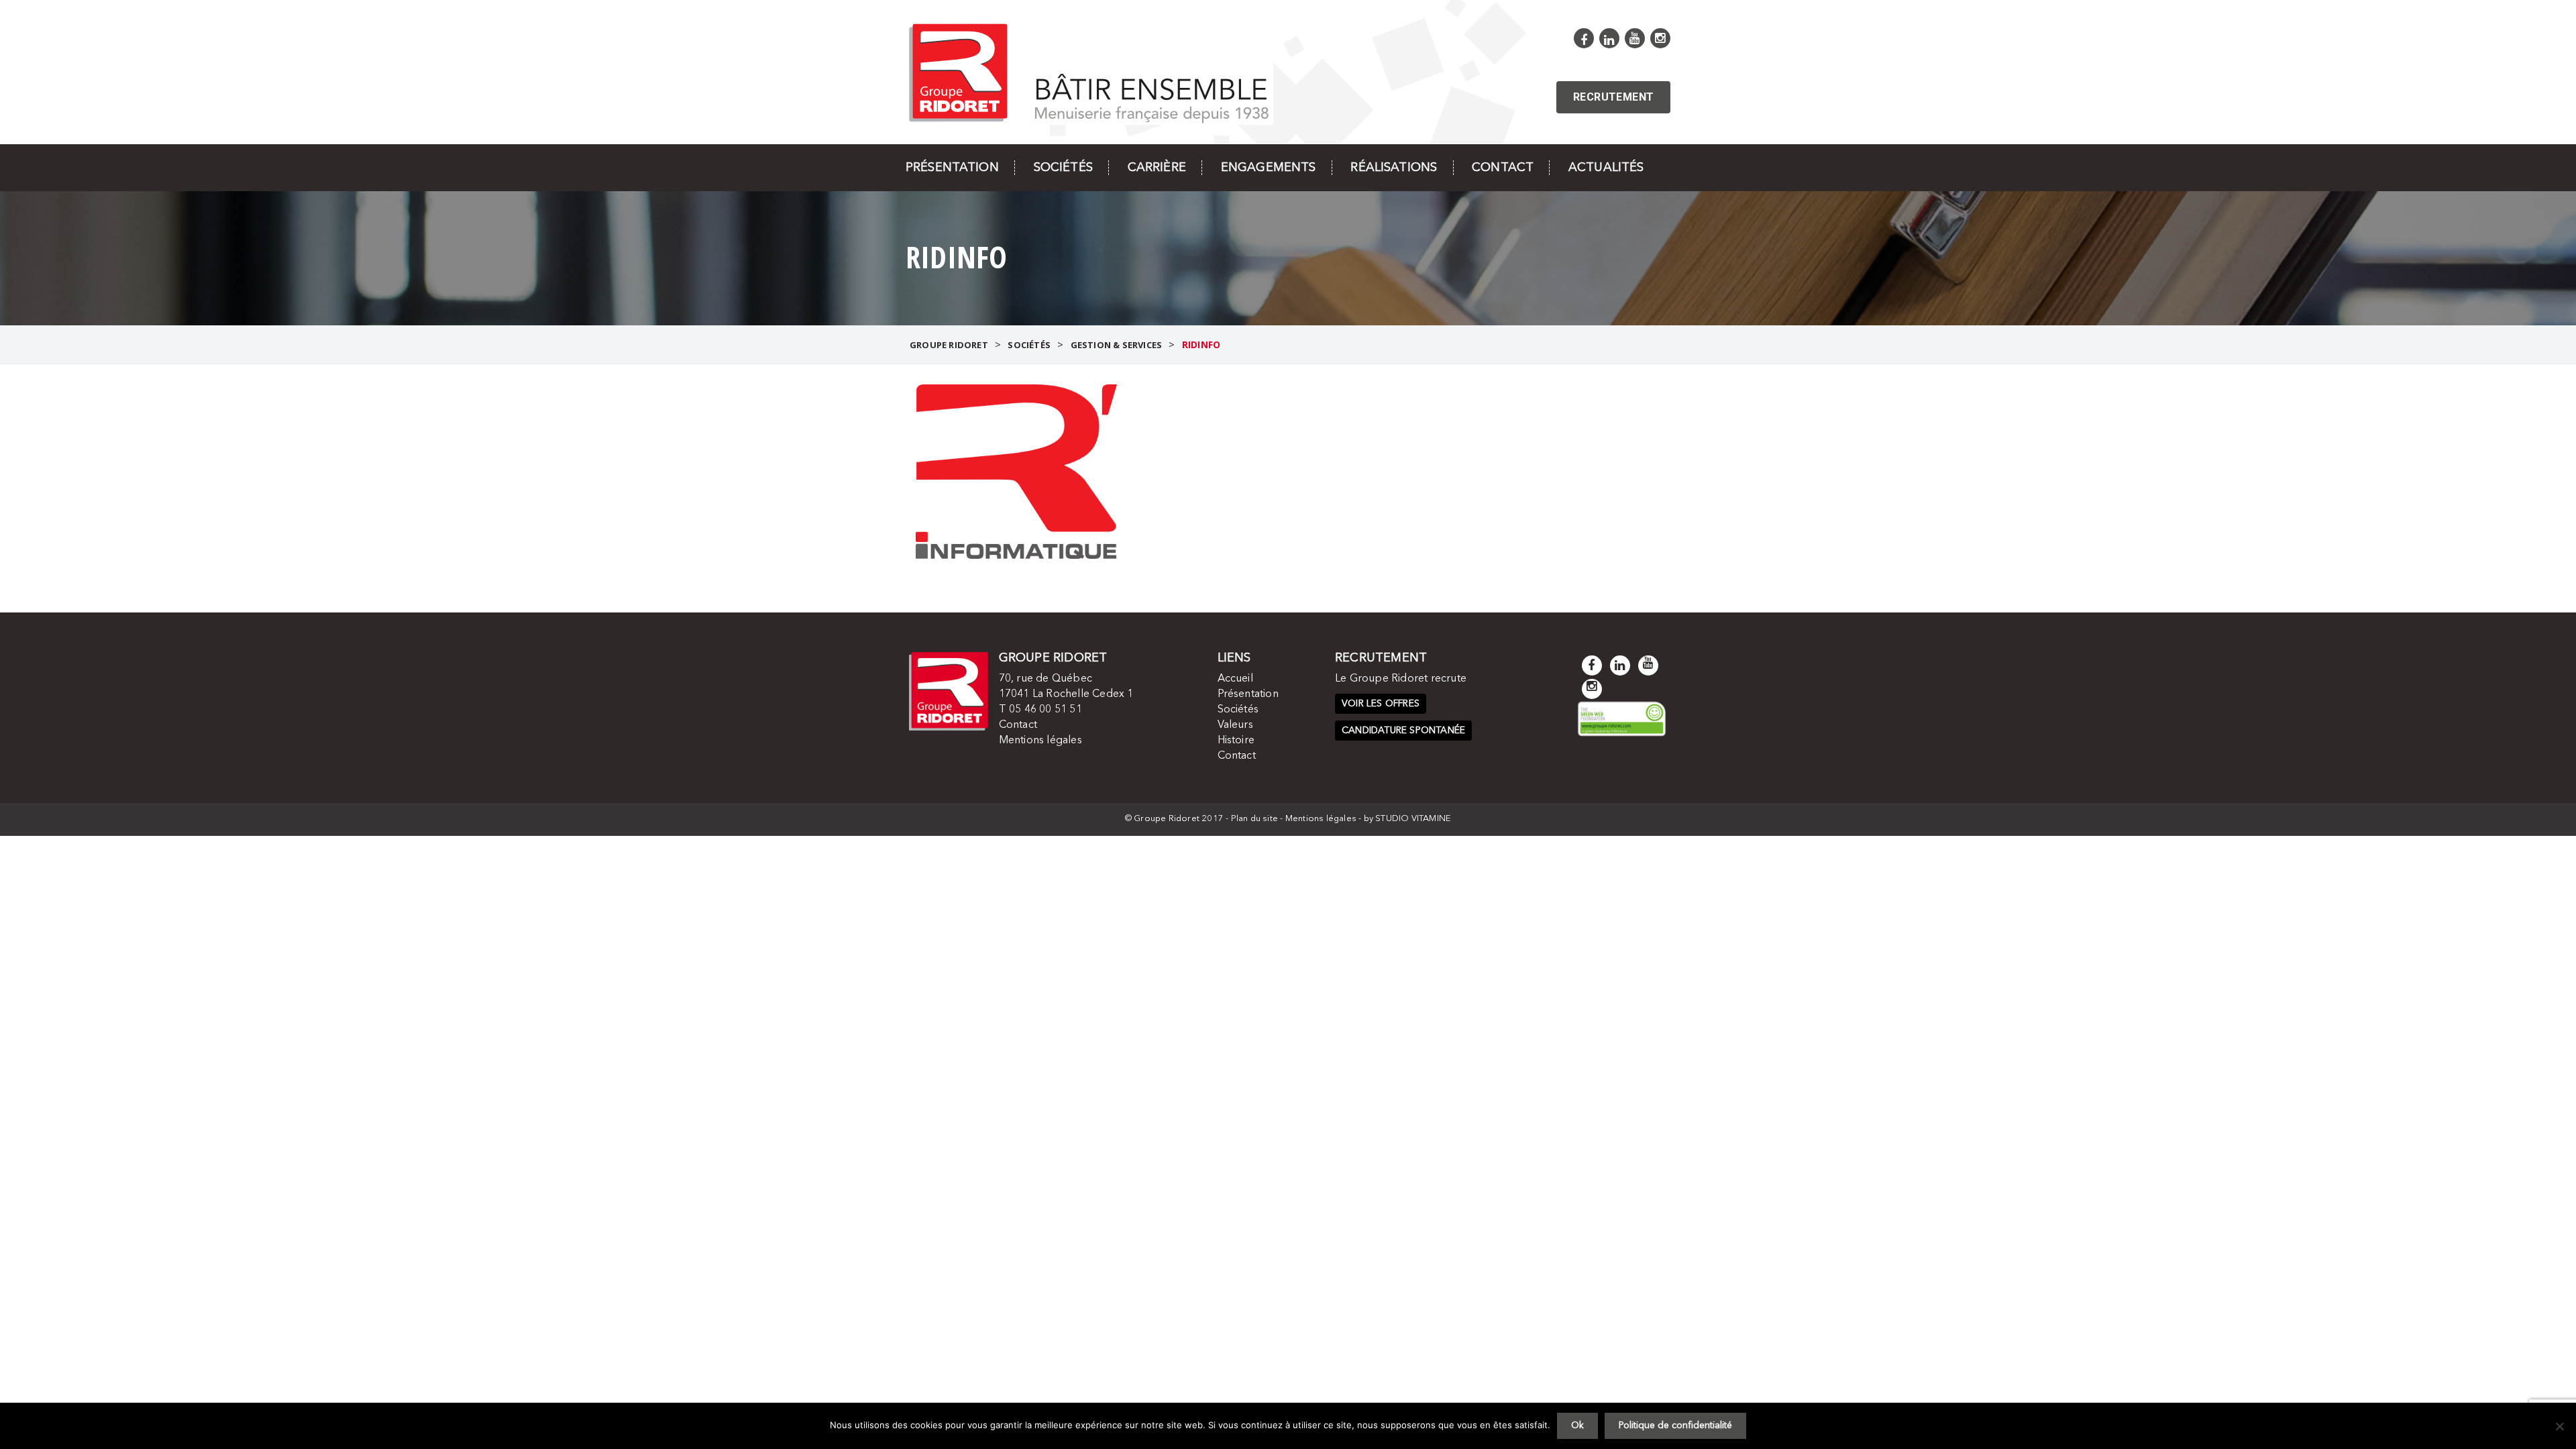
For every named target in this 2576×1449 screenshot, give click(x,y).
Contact (1503, 168)
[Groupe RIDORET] (1089, 71)
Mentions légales (1040, 741)
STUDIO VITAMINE (1413, 819)
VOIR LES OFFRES (1381, 704)
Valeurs (1235, 725)
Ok (1577, 1426)
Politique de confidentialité (1675, 1426)
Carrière (1157, 168)
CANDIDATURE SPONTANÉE (1403, 731)
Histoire (1236, 741)
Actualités (1606, 168)
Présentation (952, 168)
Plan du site (1254, 819)
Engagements (1269, 168)
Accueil (1235, 679)
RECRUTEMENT (1613, 97)
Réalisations (1394, 168)
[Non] (2559, 1426)
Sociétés (1063, 168)
